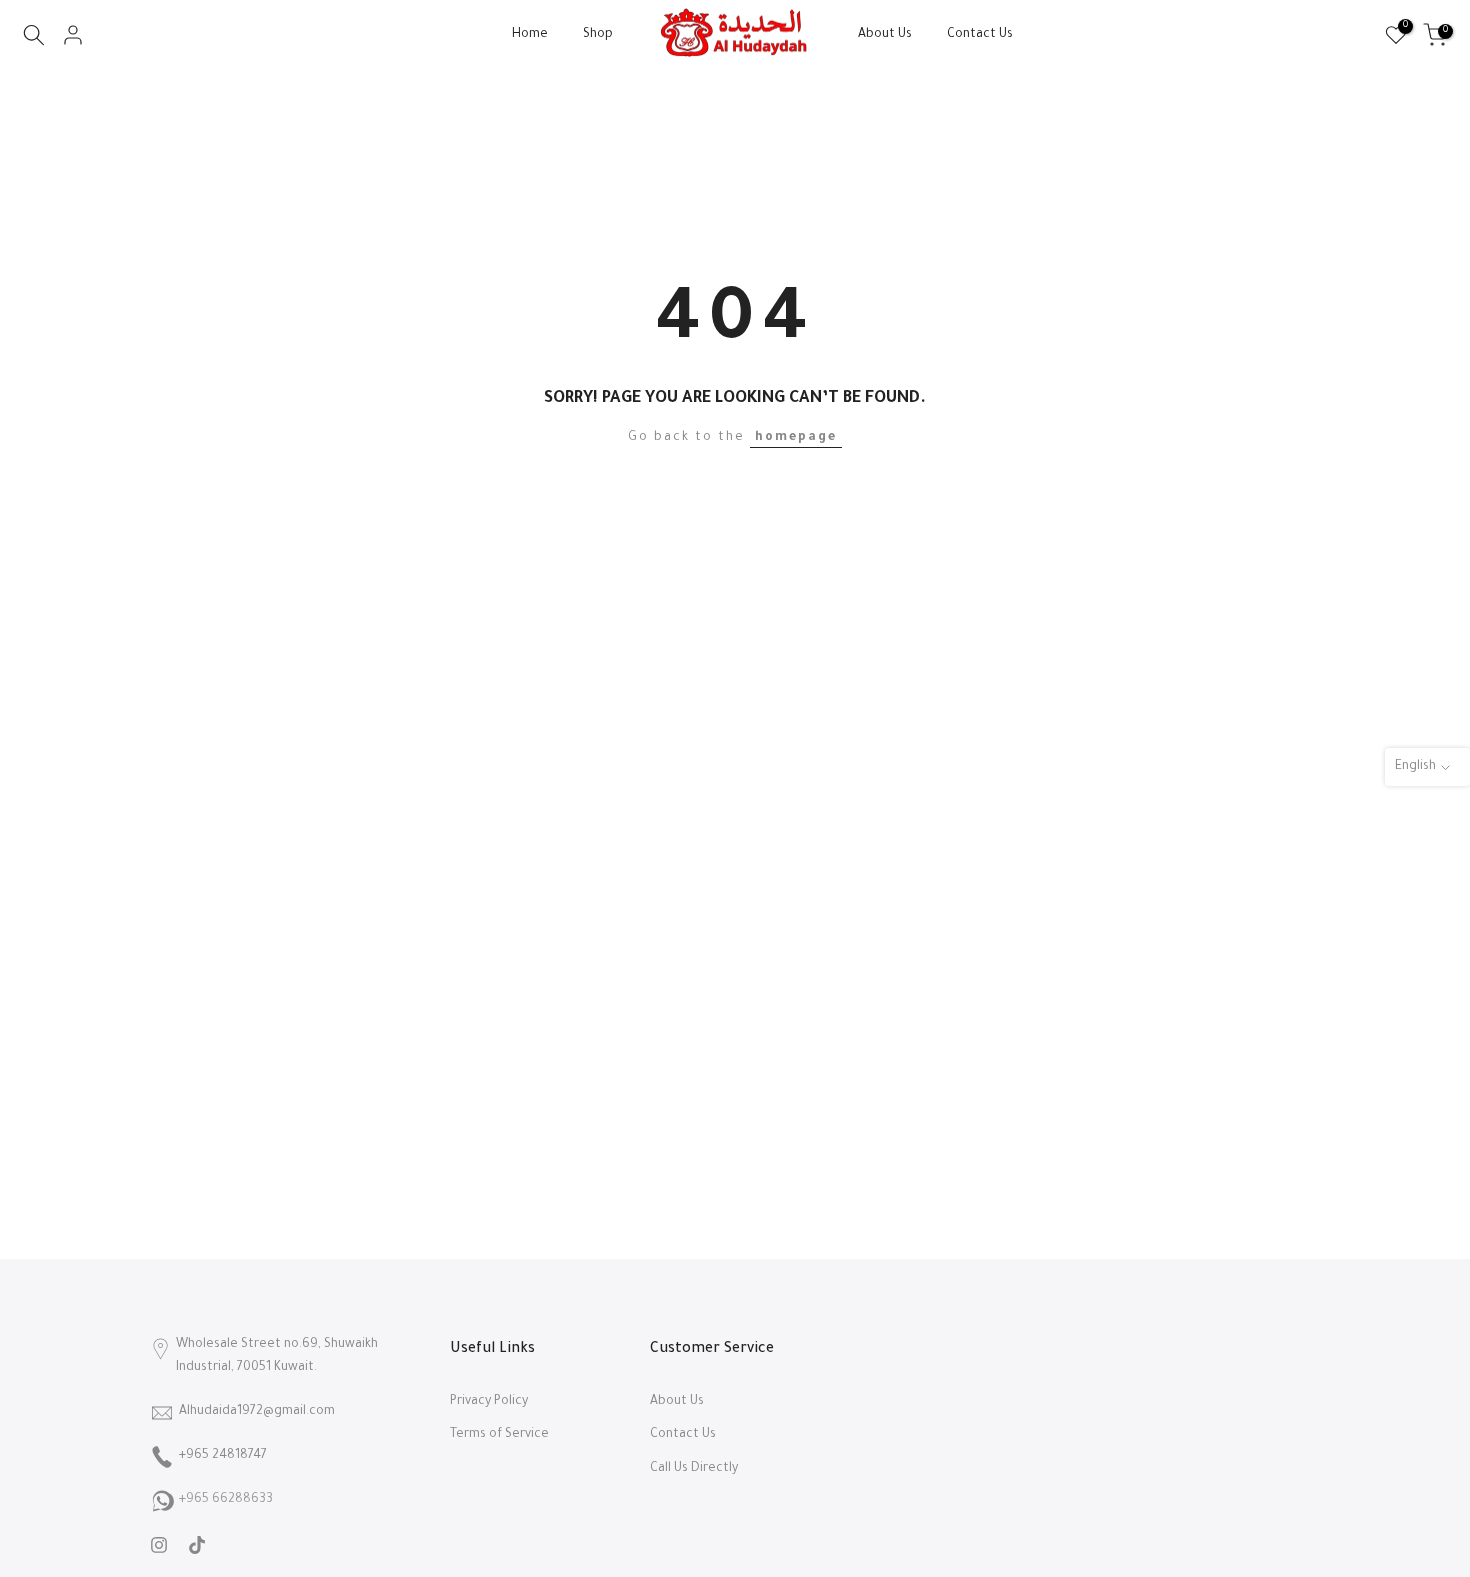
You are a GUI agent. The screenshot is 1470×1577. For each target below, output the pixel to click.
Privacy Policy (489, 1402)
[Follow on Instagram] (159, 1545)
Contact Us (980, 35)
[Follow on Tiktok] (197, 1545)
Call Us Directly (694, 1469)
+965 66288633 (226, 1500)
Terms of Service (499, 1435)
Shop (598, 35)
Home (530, 35)
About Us (885, 35)
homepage (796, 438)
